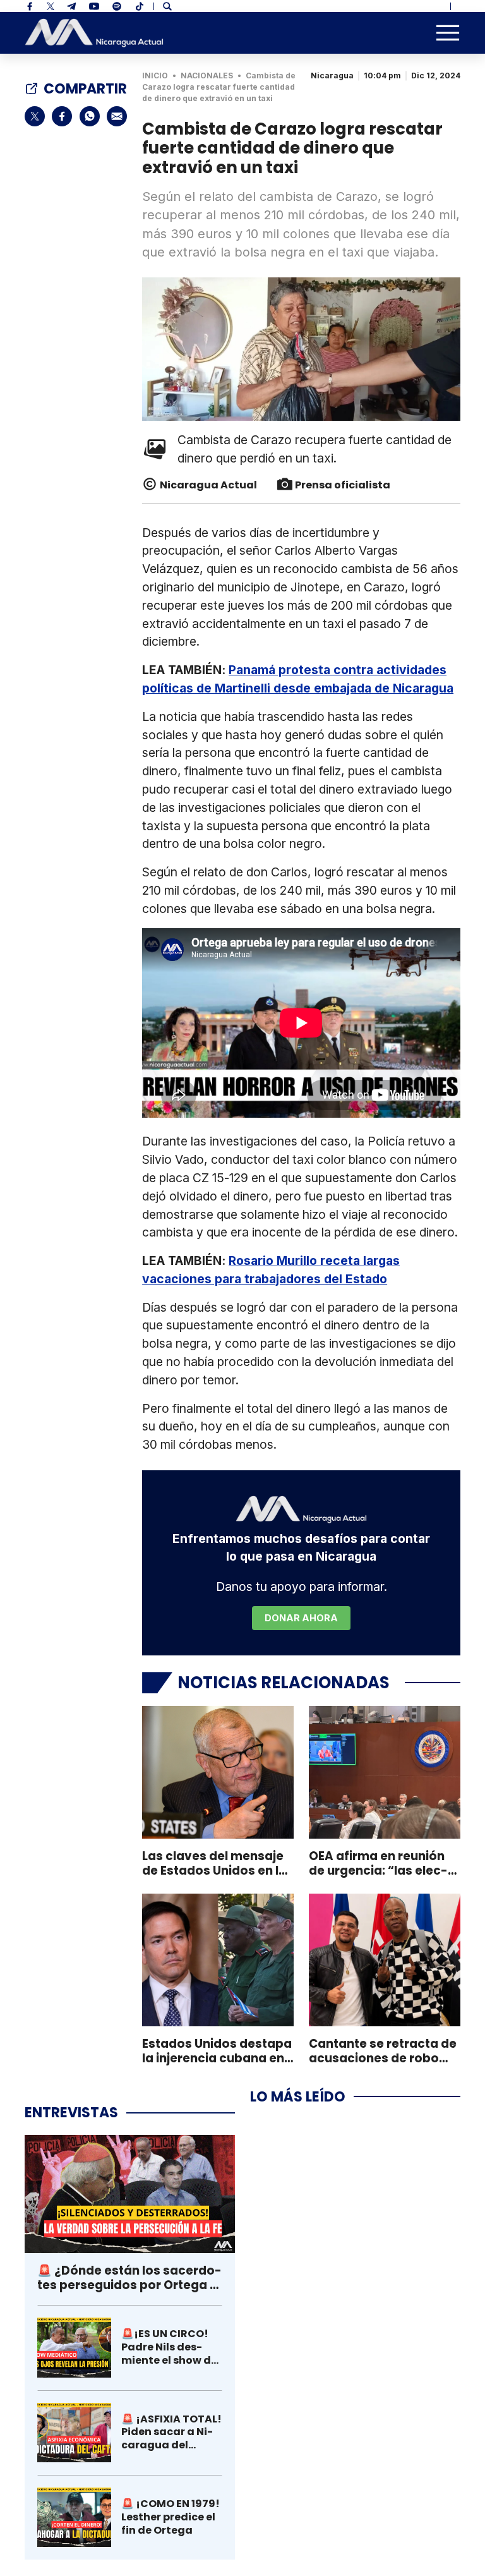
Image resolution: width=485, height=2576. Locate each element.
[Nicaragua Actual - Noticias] (94, 33)
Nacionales (207, 76)
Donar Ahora (301, 1618)
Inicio (155, 76)
